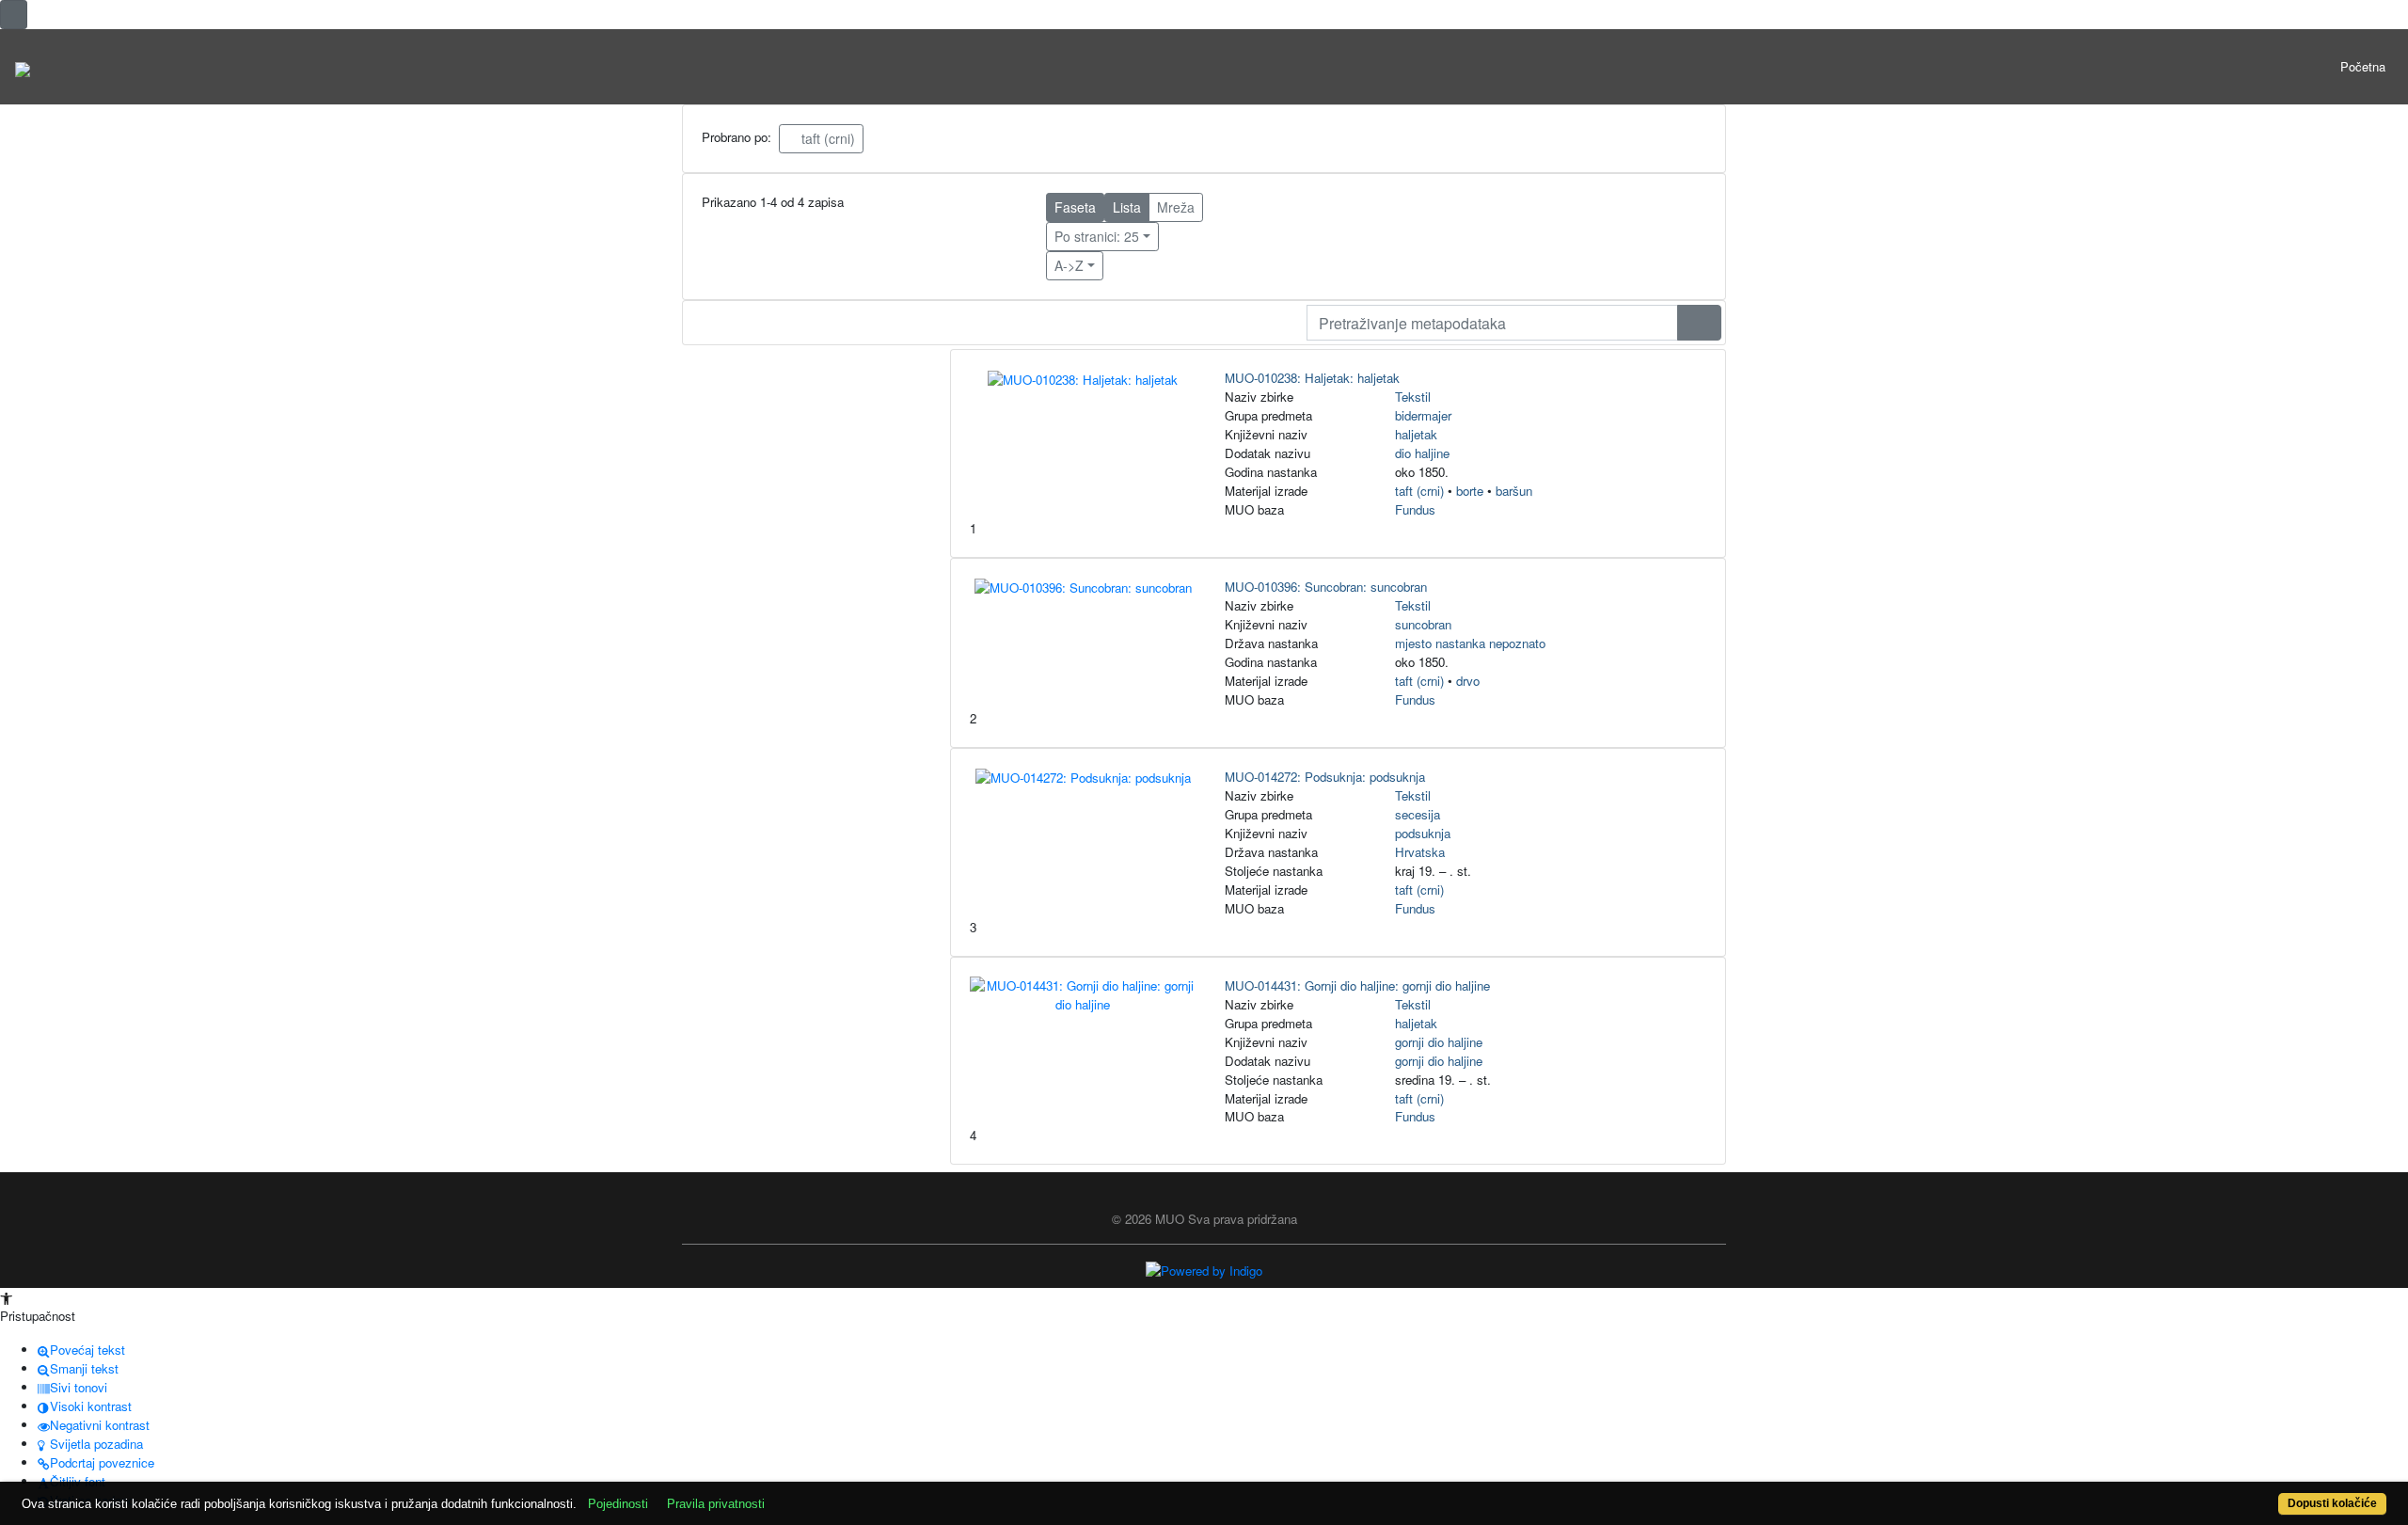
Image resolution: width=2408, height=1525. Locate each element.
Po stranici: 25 (1097, 236)
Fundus (1415, 509)
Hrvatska (1420, 852)
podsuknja (1423, 833)
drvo (1468, 681)
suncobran (1423, 624)
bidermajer (1423, 415)
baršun (1514, 491)
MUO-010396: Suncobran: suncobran (1326, 587)
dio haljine (1422, 453)
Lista (1127, 207)
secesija (1418, 814)
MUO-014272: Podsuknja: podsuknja (1325, 777)
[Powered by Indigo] (1204, 1269)
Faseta (1075, 207)
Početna (2363, 66)
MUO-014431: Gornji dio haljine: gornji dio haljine (1357, 985)
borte (1470, 491)
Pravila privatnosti (716, 1504)
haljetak (1416, 434)
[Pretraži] (1699, 323)
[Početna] (23, 67)
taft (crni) (826, 138)
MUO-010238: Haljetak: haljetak (1312, 378)
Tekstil (1413, 397)
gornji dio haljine (1439, 1042)
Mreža (1176, 207)
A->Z (1069, 265)
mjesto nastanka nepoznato (1470, 643)
